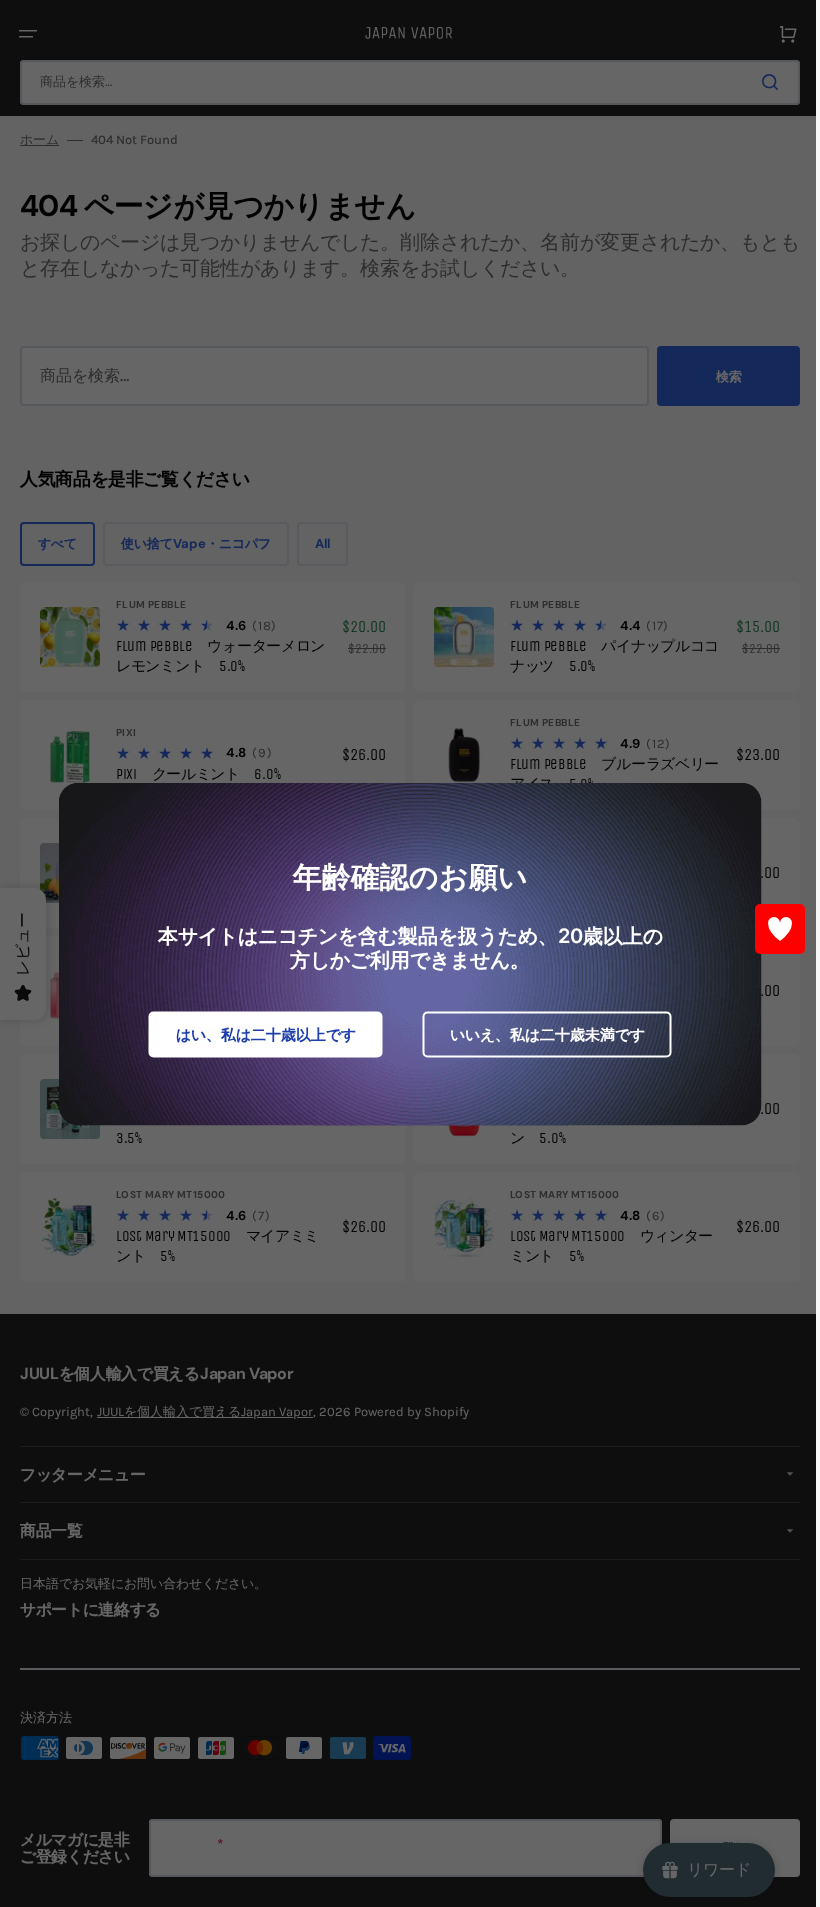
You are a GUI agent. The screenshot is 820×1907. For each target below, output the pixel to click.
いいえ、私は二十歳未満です (539, 1033)
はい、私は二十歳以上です (258, 1033)
